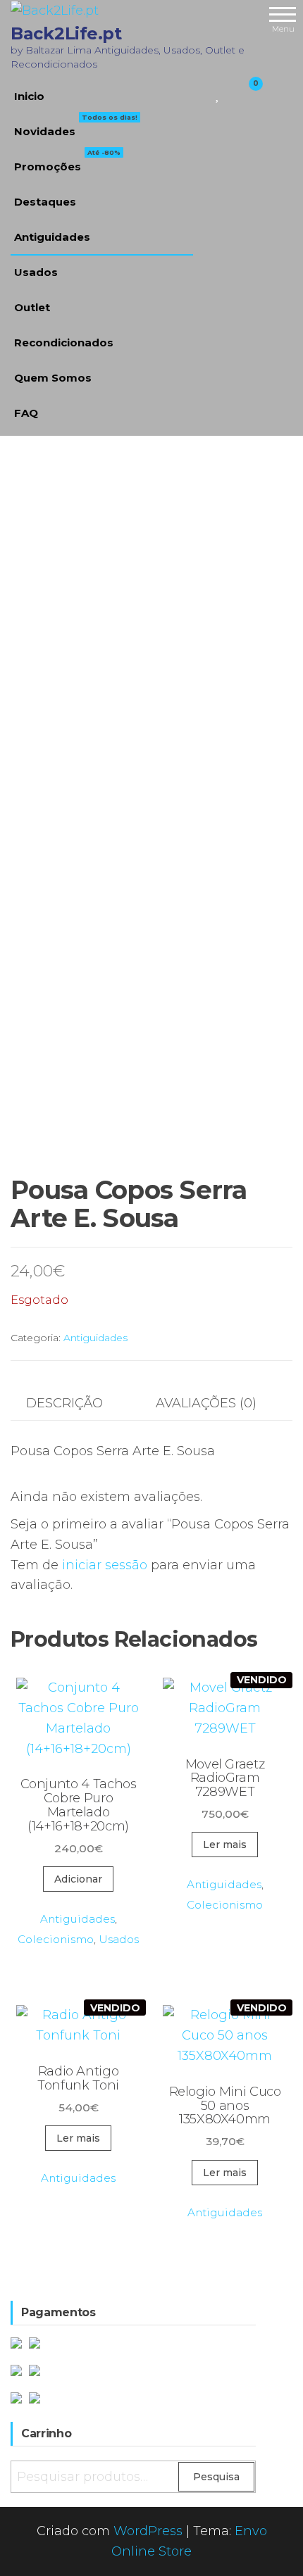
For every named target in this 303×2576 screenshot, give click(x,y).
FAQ (26, 413)
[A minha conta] (231, 93)
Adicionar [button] (78, 1879)
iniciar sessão (105, 1565)
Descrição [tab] (64, 1403)
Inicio (29, 96)
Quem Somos (53, 378)
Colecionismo (56, 1939)
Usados (36, 272)
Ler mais (225, 1845)
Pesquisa (216, 2477)
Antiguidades (52, 237)
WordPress (148, 2531)
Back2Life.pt (66, 33)
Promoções (67, 161)
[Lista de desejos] (218, 93)
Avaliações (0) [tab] (206, 1403)
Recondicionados (64, 343)
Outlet (32, 307)
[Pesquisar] (201, 93)
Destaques (45, 202)
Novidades (76, 126)
